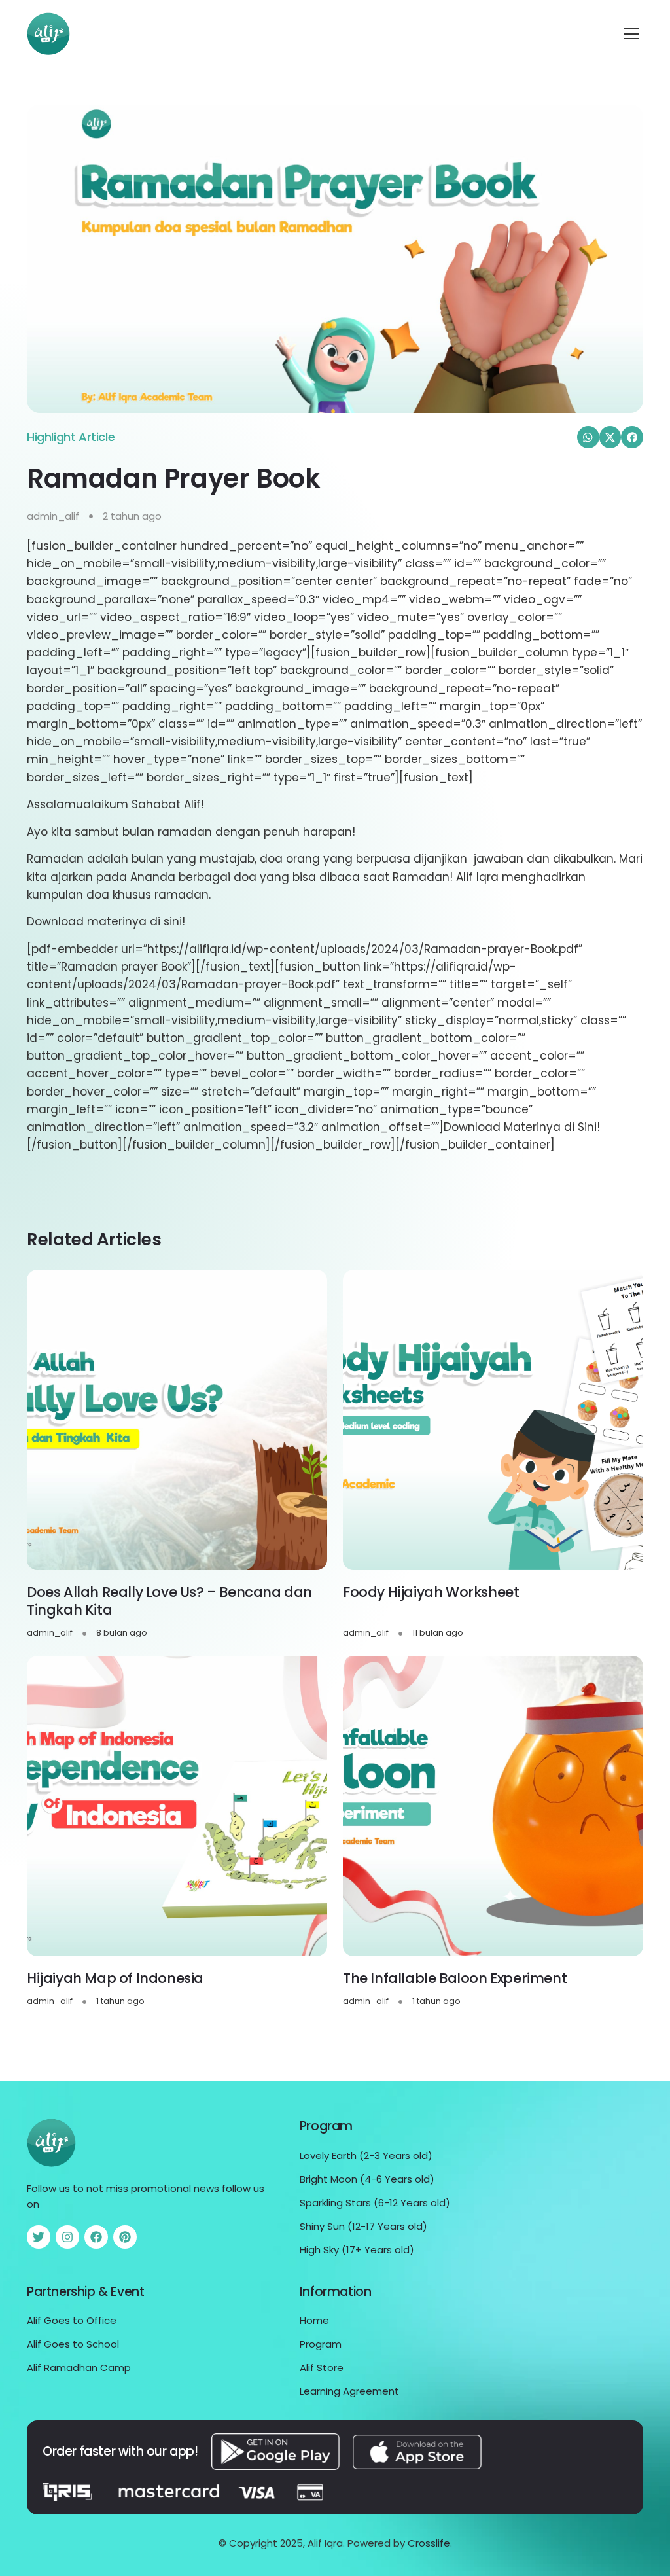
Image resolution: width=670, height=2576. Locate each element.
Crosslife (429, 2543)
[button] (631, 34)
